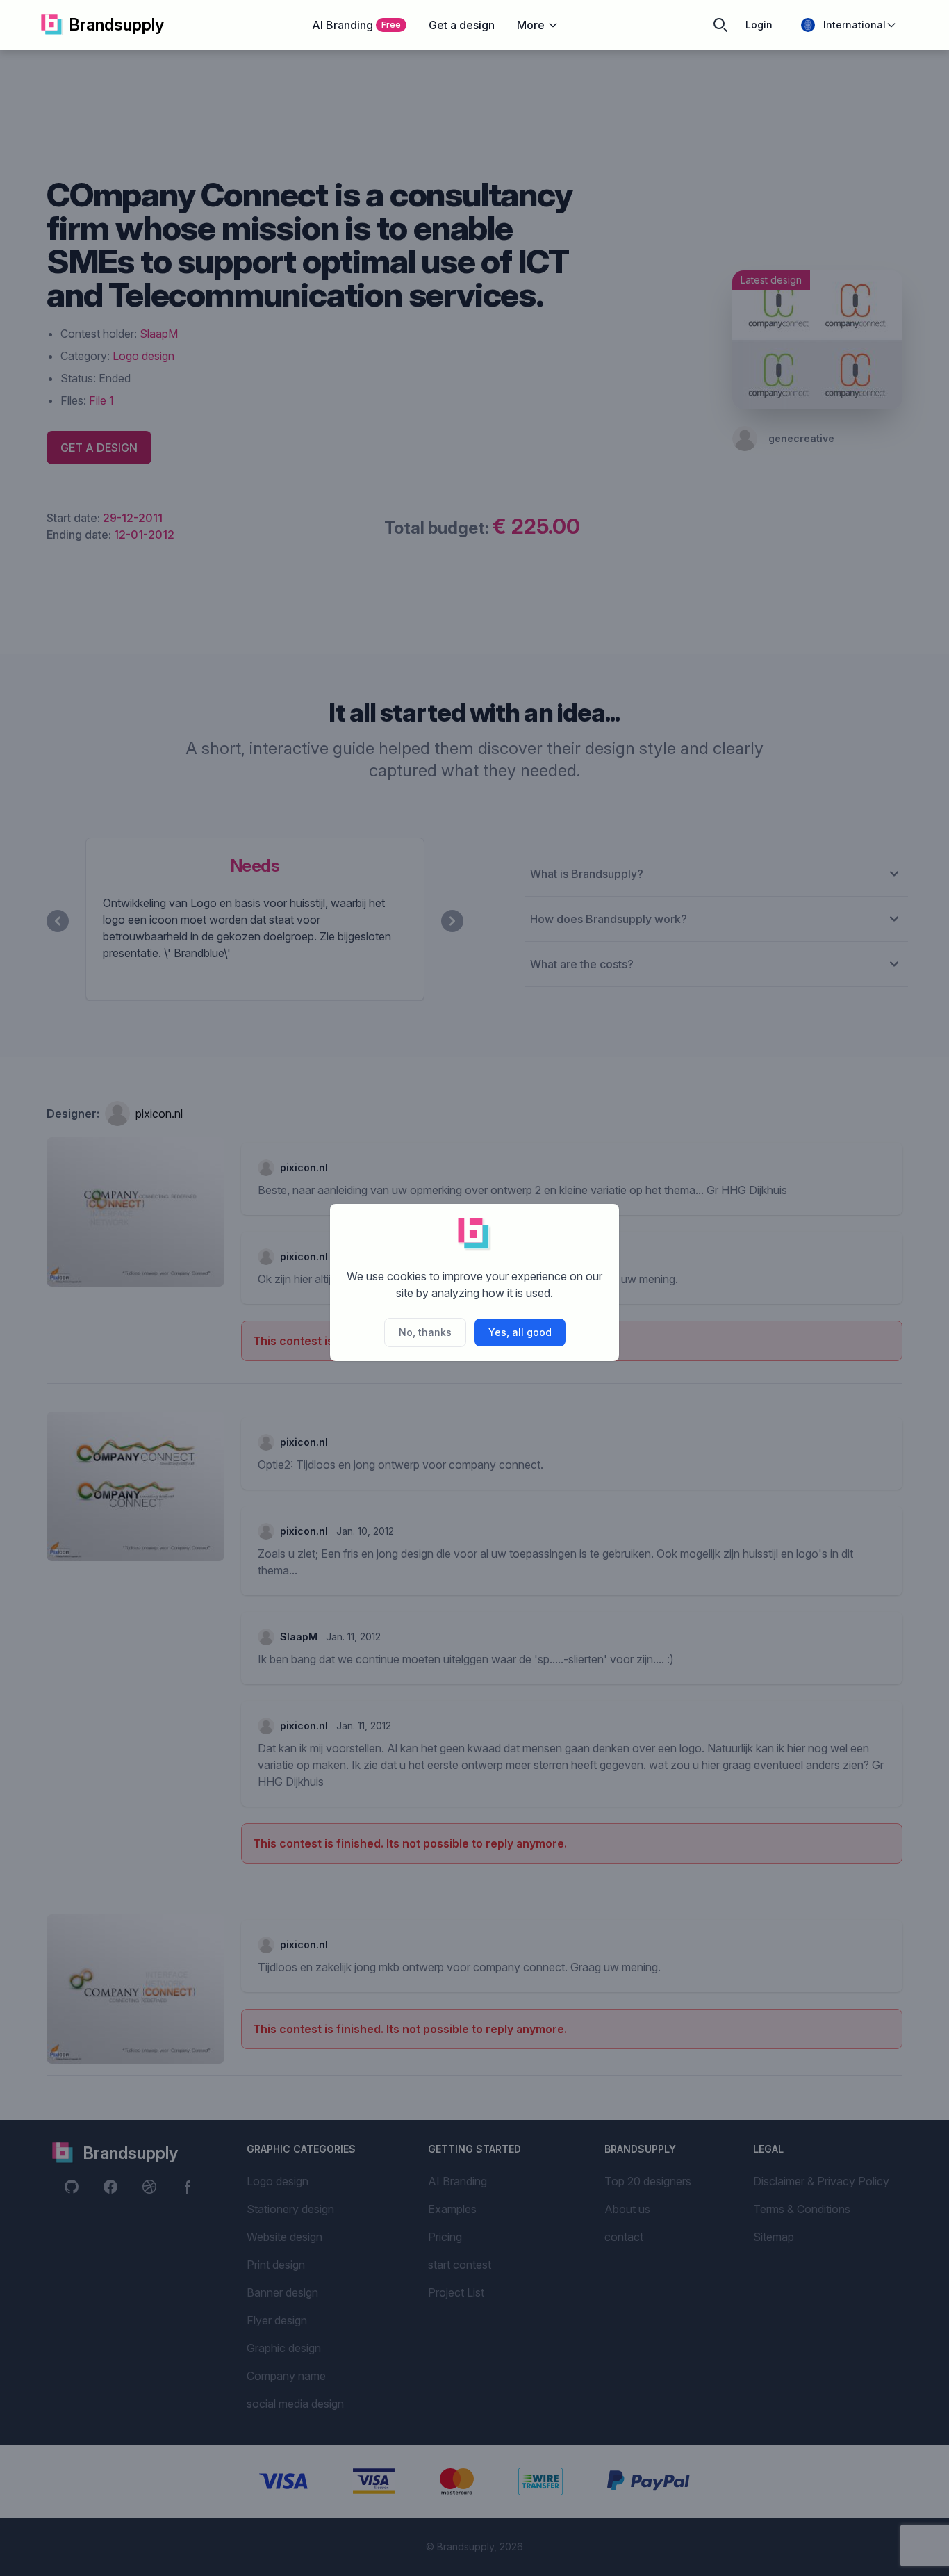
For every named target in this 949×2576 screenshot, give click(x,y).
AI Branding (356, 25)
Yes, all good (520, 1332)
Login (759, 25)
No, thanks (425, 1332)
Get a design (462, 25)
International (855, 25)
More (531, 25)
